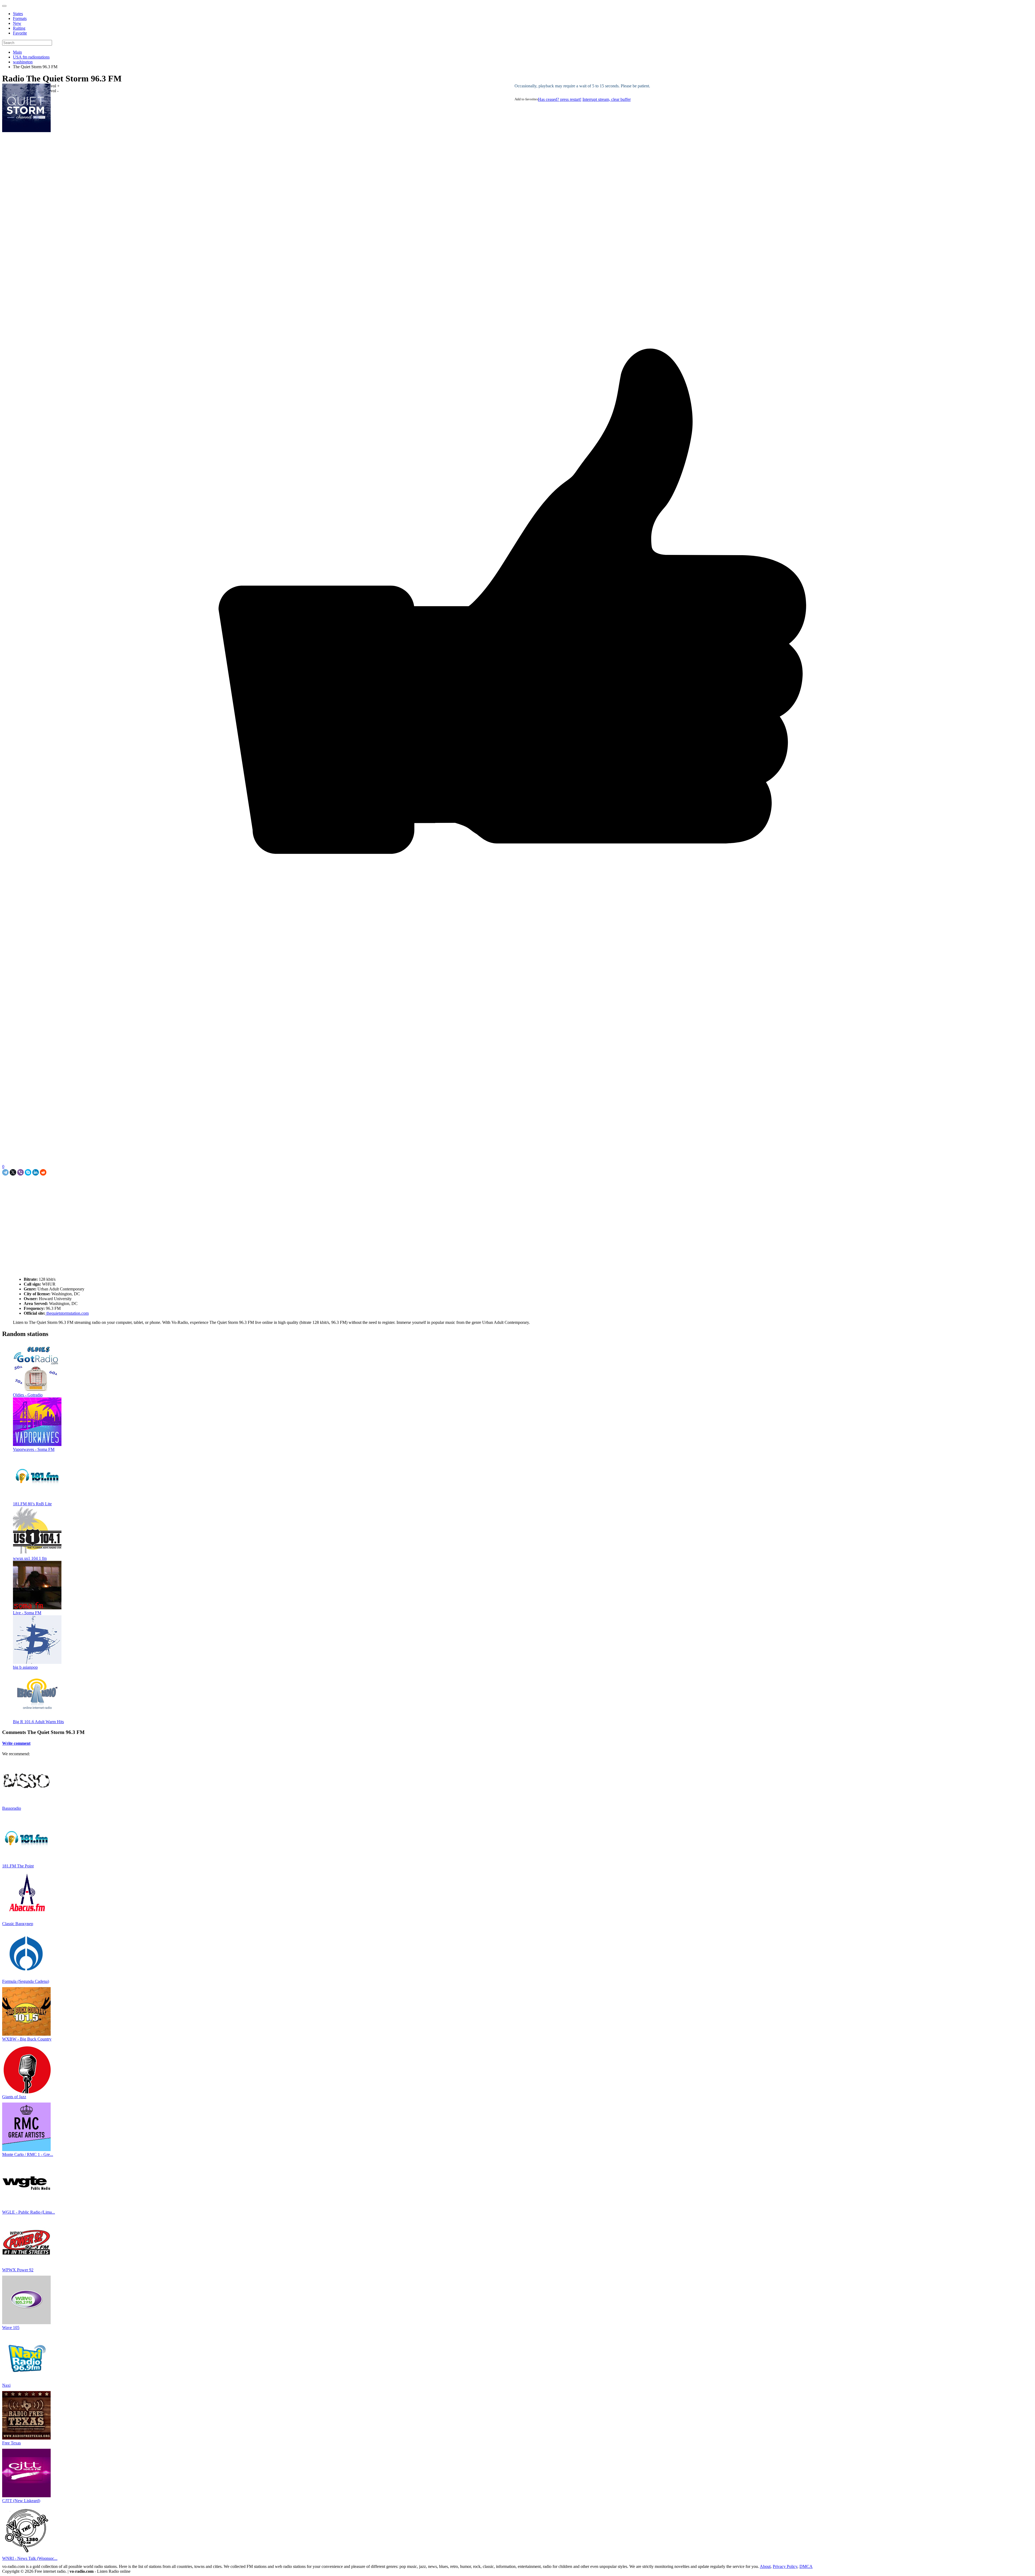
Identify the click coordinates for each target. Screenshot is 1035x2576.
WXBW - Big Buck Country (27, 2039)
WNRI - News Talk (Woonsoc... (30, 2558)
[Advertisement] (65, 1188)
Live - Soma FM (27, 1613)
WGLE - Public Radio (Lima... (29, 2212)
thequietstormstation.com (67, 1313)
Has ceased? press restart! (560, 99)
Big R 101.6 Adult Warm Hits (38, 1722)
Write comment (16, 1743)
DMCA (806, 2566)
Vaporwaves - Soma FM (34, 1449)
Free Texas (11, 2443)
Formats (20, 18)
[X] (13, 1172)
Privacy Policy (785, 2566)
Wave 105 (11, 2328)
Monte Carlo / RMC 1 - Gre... (28, 2154)
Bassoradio (12, 1808)
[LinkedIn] (36, 1172)
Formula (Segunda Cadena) (26, 1981)
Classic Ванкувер (18, 1924)
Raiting (19, 28)
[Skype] (28, 1172)
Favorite (20, 33)
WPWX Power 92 (18, 2270)
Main (17, 52)
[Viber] (20, 1172)
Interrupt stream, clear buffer (607, 99)
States (18, 14)
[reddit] (43, 1172)
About (765, 2566)
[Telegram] (5, 1172)
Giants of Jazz (14, 2097)
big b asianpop (25, 1667)
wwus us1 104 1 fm (30, 1558)
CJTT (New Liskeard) (21, 2501)
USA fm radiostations (31, 57)
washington (23, 62)
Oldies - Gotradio (28, 1395)
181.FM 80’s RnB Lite (32, 1504)
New (17, 23)
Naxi (6, 2385)
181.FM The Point (18, 1866)
